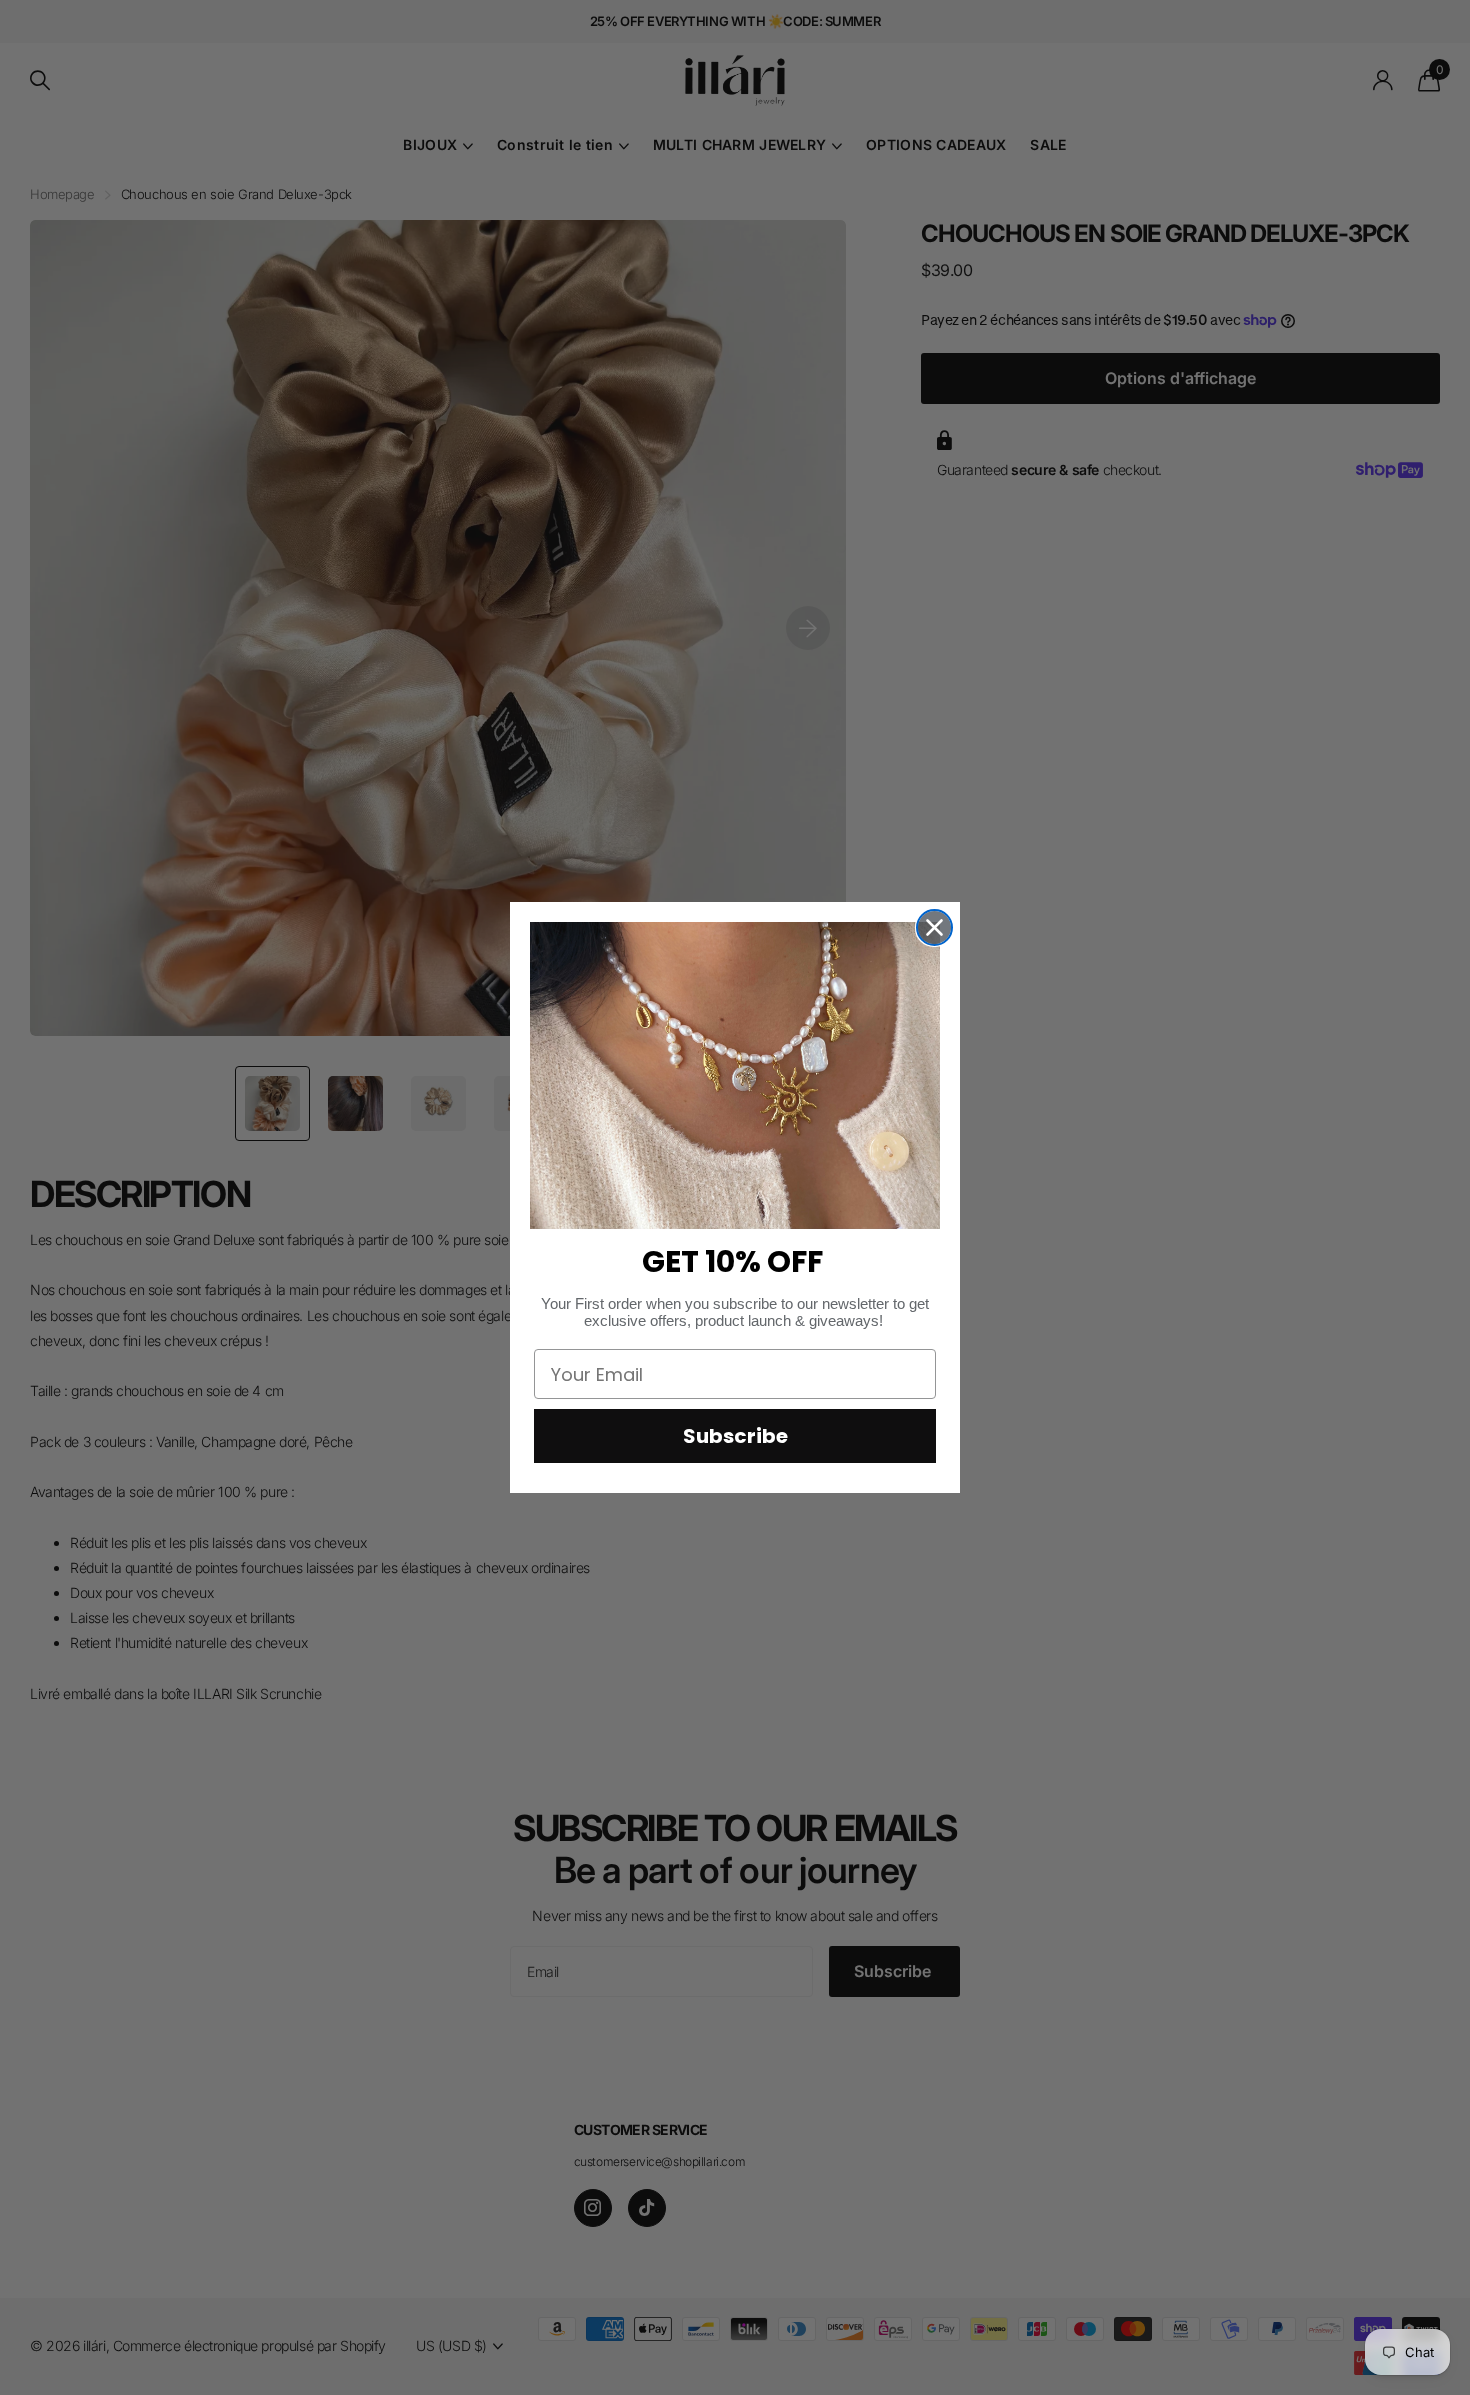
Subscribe (735, 1436)
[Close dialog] (934, 927)
